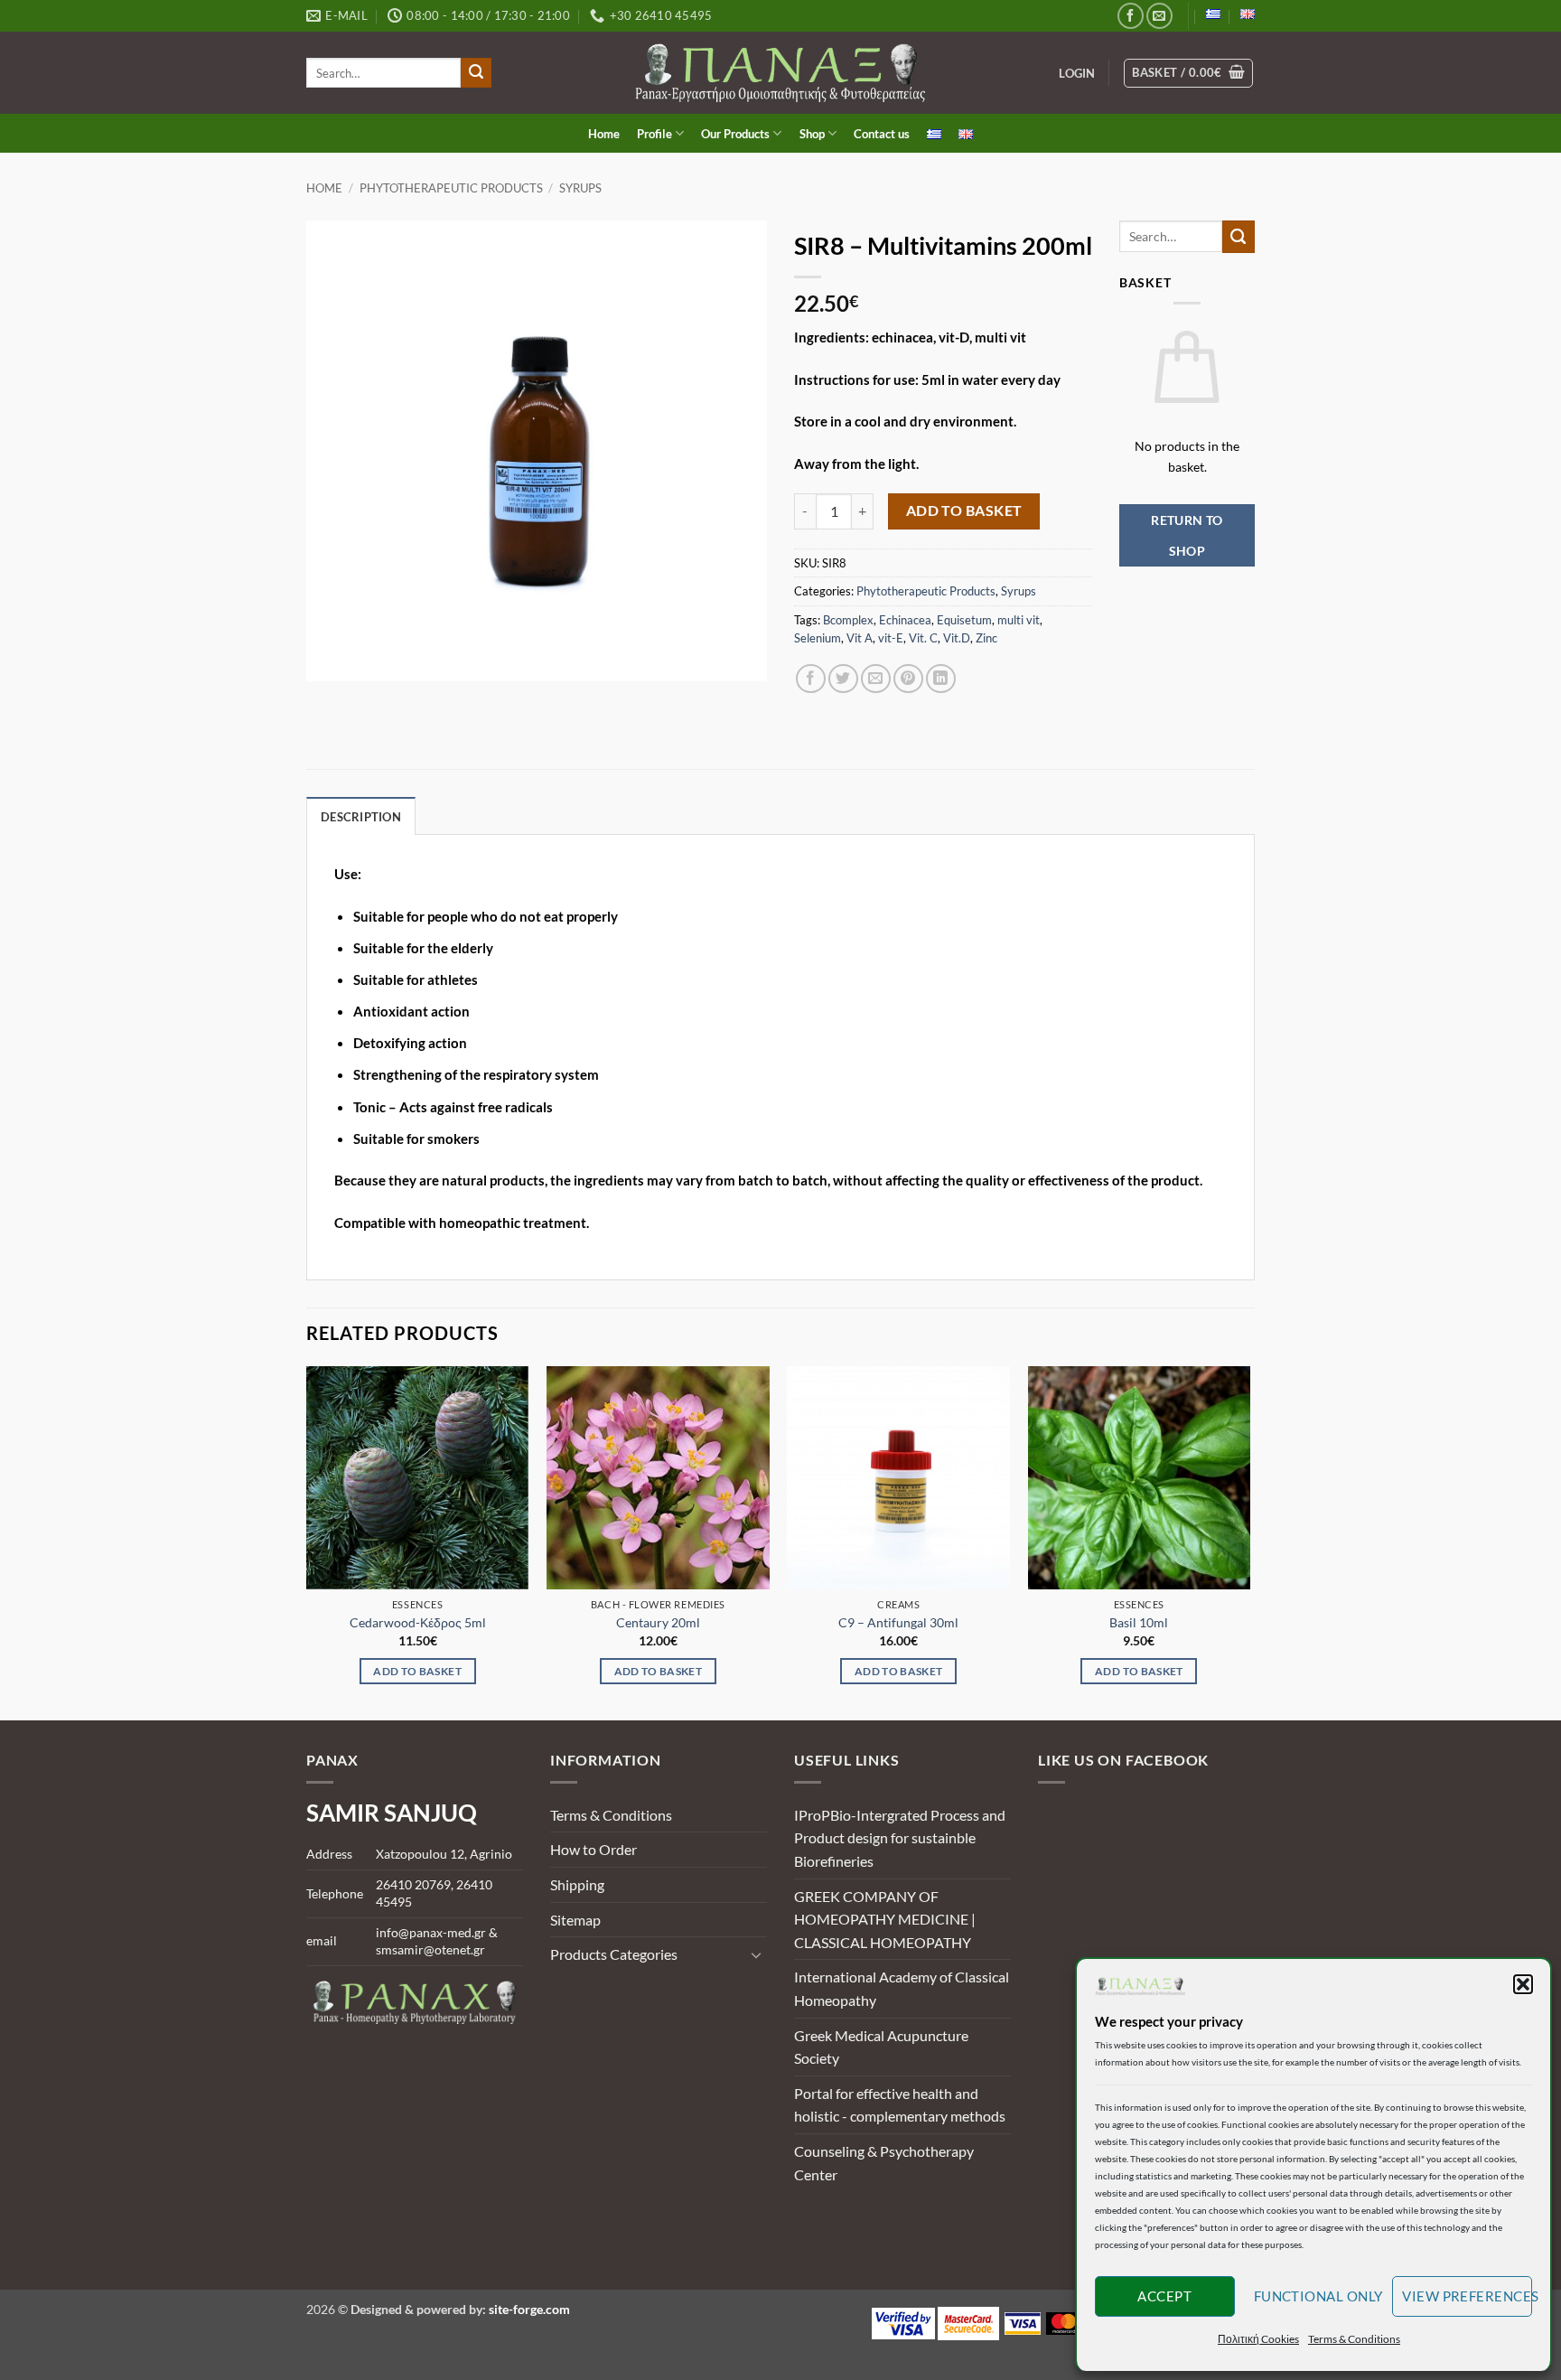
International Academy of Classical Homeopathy (902, 1988)
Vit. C (923, 638)
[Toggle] (756, 1954)
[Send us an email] (1159, 16)
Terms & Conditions (1354, 2339)
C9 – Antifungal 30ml (898, 1622)
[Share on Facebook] (811, 679)
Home (604, 134)
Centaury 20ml (658, 1622)
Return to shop (1187, 535)
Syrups (580, 188)
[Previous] (307, 1541)
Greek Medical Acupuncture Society (881, 2047)
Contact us (882, 134)
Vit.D (957, 638)
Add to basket (964, 511)
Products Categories (614, 1954)
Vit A (860, 638)
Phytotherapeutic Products (451, 188)
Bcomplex (848, 620)
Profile (654, 134)
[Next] (1249, 1541)
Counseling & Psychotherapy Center (884, 2163)
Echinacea (905, 620)
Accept (1164, 2296)
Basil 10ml (1139, 1622)
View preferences (1467, 2296)
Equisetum (964, 620)
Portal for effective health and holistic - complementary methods (900, 2105)
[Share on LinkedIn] (941, 679)
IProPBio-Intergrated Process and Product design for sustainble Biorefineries (900, 1838)
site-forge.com (529, 2309)
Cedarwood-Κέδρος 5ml (418, 1622)
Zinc (986, 638)
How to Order (594, 1849)
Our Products (735, 134)
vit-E (891, 638)
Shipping (577, 1884)
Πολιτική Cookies (1258, 2339)
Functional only (1318, 2296)
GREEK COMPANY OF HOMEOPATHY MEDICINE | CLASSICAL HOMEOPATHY (885, 1919)
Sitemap (575, 1920)
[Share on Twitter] (843, 679)
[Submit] (476, 73)
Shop (812, 134)
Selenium (818, 638)
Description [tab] (361, 817)
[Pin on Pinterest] (908, 679)
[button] (1523, 1984)
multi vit (1019, 620)
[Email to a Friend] (876, 679)
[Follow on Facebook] (1131, 16)
